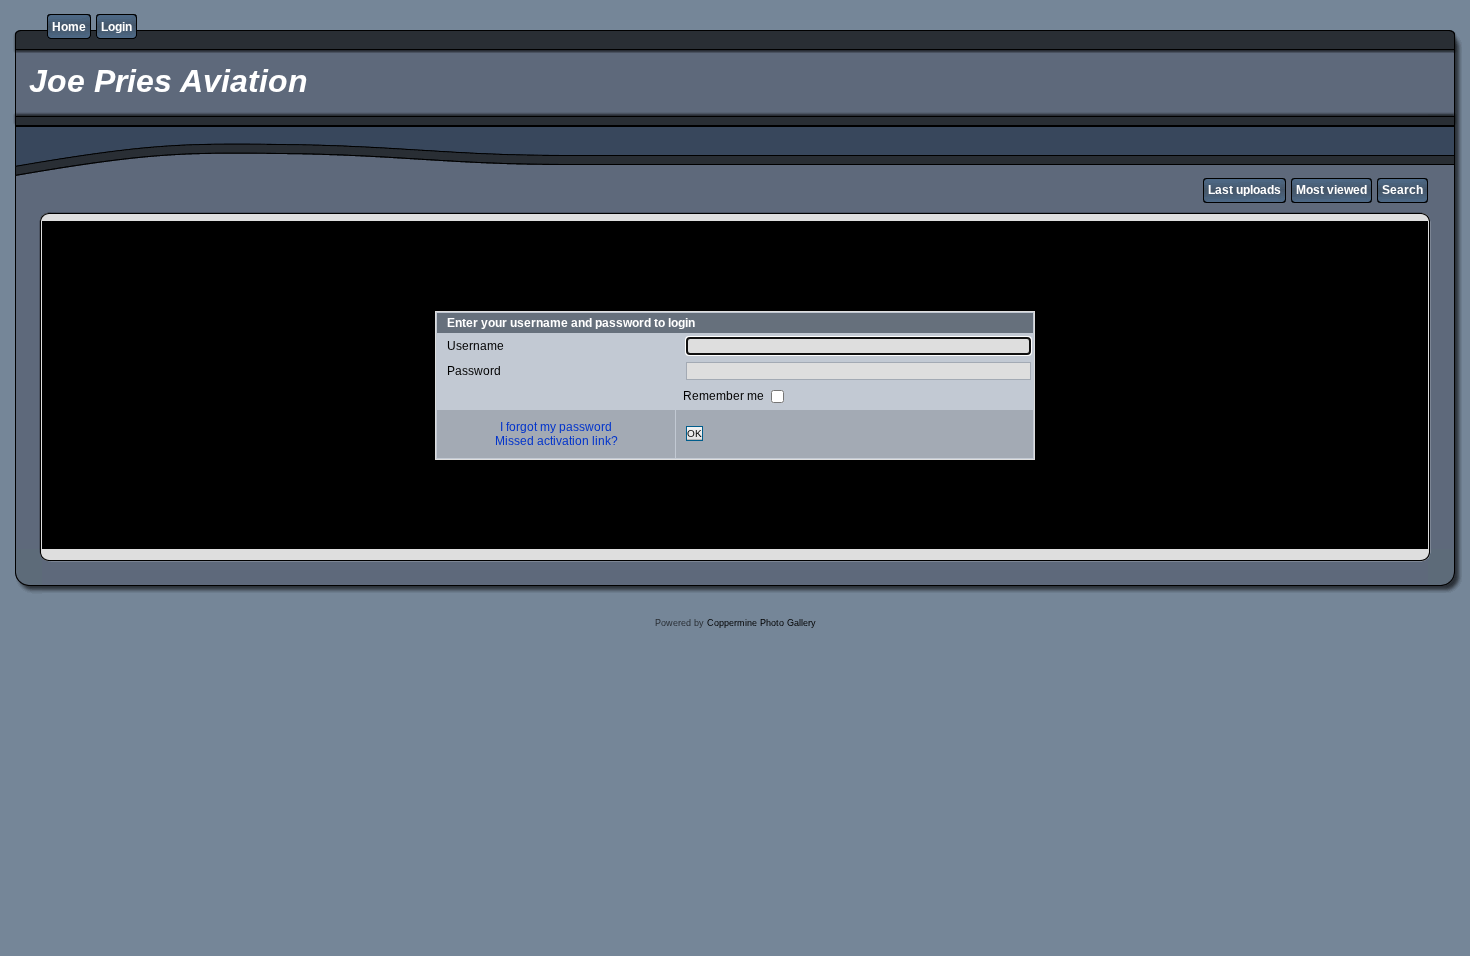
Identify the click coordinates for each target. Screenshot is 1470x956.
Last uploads (1244, 190)
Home (69, 27)
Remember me (725, 395)
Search (1402, 190)
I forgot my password (556, 427)
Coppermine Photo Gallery (761, 623)
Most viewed (1331, 190)
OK (694, 433)
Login (116, 27)
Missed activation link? (556, 441)
